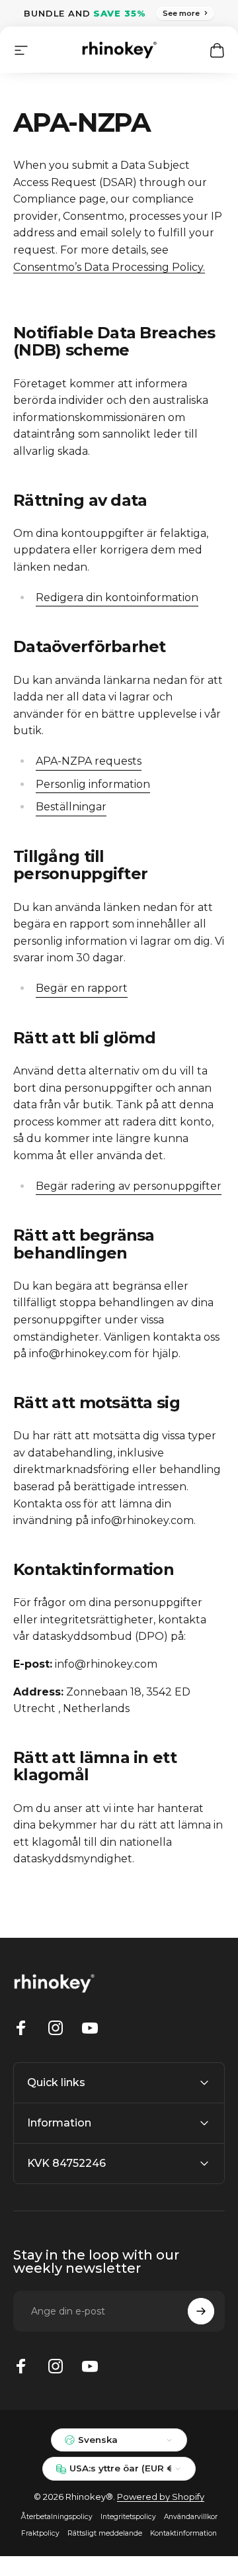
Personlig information (93, 784)
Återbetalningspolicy (57, 2517)
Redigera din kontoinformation (117, 597)
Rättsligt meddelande (105, 2533)
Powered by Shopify (161, 2497)
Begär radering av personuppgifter (129, 1186)
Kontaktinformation (183, 2533)
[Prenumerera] (201, 2311)
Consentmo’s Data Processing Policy (108, 267)
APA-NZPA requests (89, 761)
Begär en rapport (82, 988)
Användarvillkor (191, 2517)
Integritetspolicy (128, 2517)
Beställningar (71, 807)
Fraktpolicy (40, 2533)
